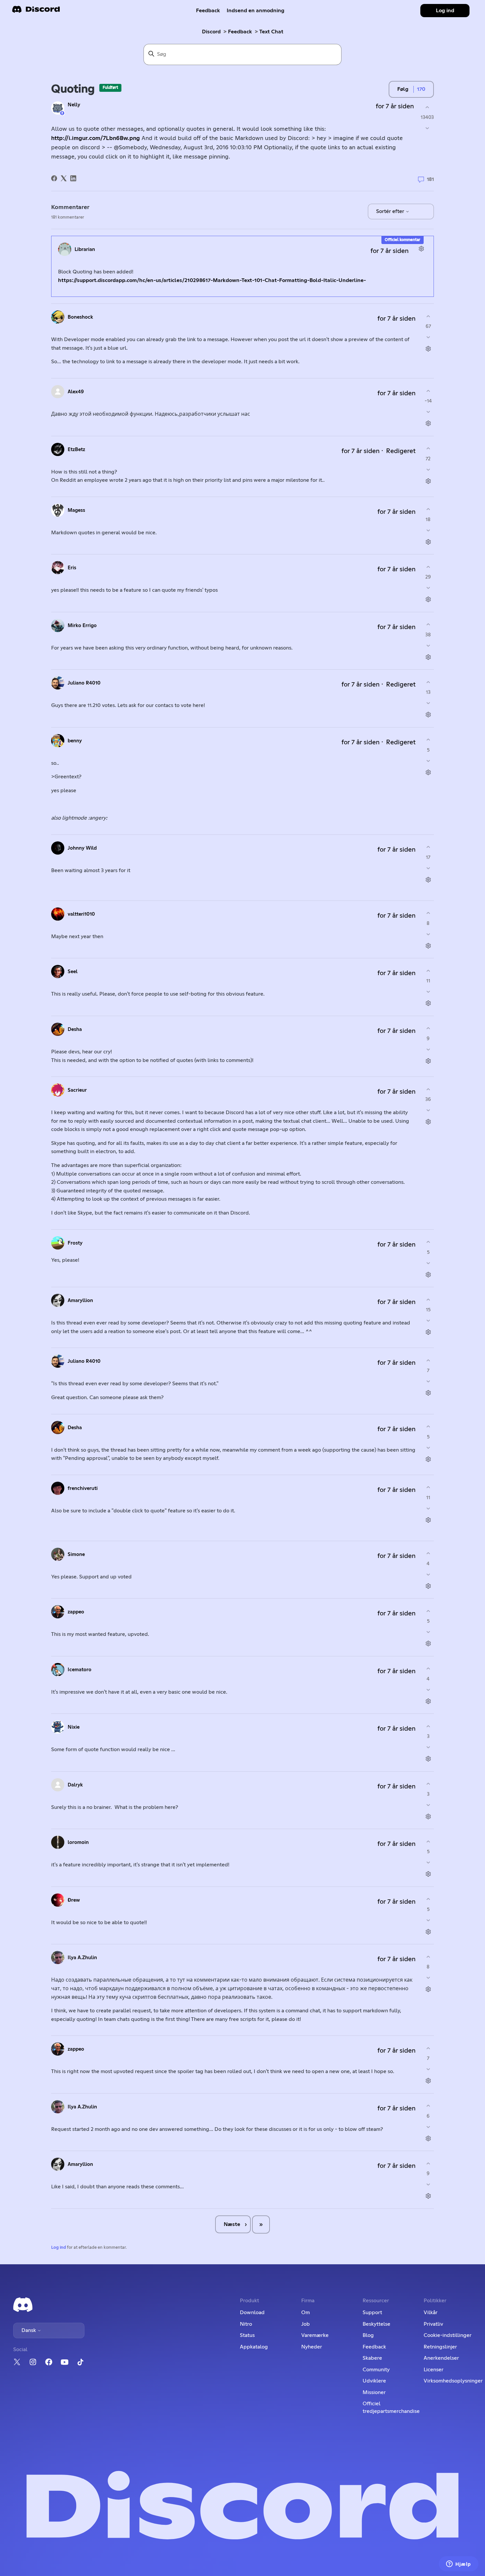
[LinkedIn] (73, 178)
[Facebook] (54, 178)
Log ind (59, 2248)
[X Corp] (64, 178)
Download (252, 2312)
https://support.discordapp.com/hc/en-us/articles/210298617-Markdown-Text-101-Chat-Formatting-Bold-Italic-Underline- (212, 280)
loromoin (78, 1842)
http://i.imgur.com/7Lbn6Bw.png (96, 138)
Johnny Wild (82, 848)
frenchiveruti (83, 1488)
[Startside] (36, 11)
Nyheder (312, 2347)
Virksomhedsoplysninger (453, 2381)
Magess (76, 510)
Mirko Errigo (82, 626)
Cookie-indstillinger (448, 2335)
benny (75, 741)
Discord (211, 32)
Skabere (372, 2358)
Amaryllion (80, 1301)
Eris (72, 568)
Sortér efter (391, 211)
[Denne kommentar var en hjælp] (428, 316)
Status (247, 2335)
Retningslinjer (440, 2347)
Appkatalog (254, 2347)
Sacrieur (77, 1090)
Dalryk (75, 1785)
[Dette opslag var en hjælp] (427, 107)
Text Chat (271, 32)
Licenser (434, 2370)
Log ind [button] (445, 11)
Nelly (74, 105)
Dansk (29, 2330)
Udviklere (374, 2381)
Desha (75, 1029)
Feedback (208, 11)
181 (430, 179)
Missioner (374, 2392)
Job (306, 2324)
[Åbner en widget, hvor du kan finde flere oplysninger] (459, 2564)
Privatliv (433, 2324)
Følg (403, 89)
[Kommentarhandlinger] (421, 248)
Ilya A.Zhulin (82, 1958)
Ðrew (74, 1900)
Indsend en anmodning (256, 11)
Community (376, 2370)
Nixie (74, 1727)
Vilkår (431, 2312)
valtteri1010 (81, 914)
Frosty (75, 1243)
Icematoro (80, 1670)
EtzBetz (76, 450)
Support (372, 2312)
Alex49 (76, 392)
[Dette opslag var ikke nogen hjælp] (427, 128)
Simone (76, 1554)
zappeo (76, 1612)
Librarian (85, 249)
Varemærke (315, 2335)
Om (306, 2312)
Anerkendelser (441, 2358)
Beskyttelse (376, 2324)
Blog (368, 2335)
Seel (73, 972)
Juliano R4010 (84, 683)
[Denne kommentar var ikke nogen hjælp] (428, 337)
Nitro (246, 2324)
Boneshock (80, 317)
